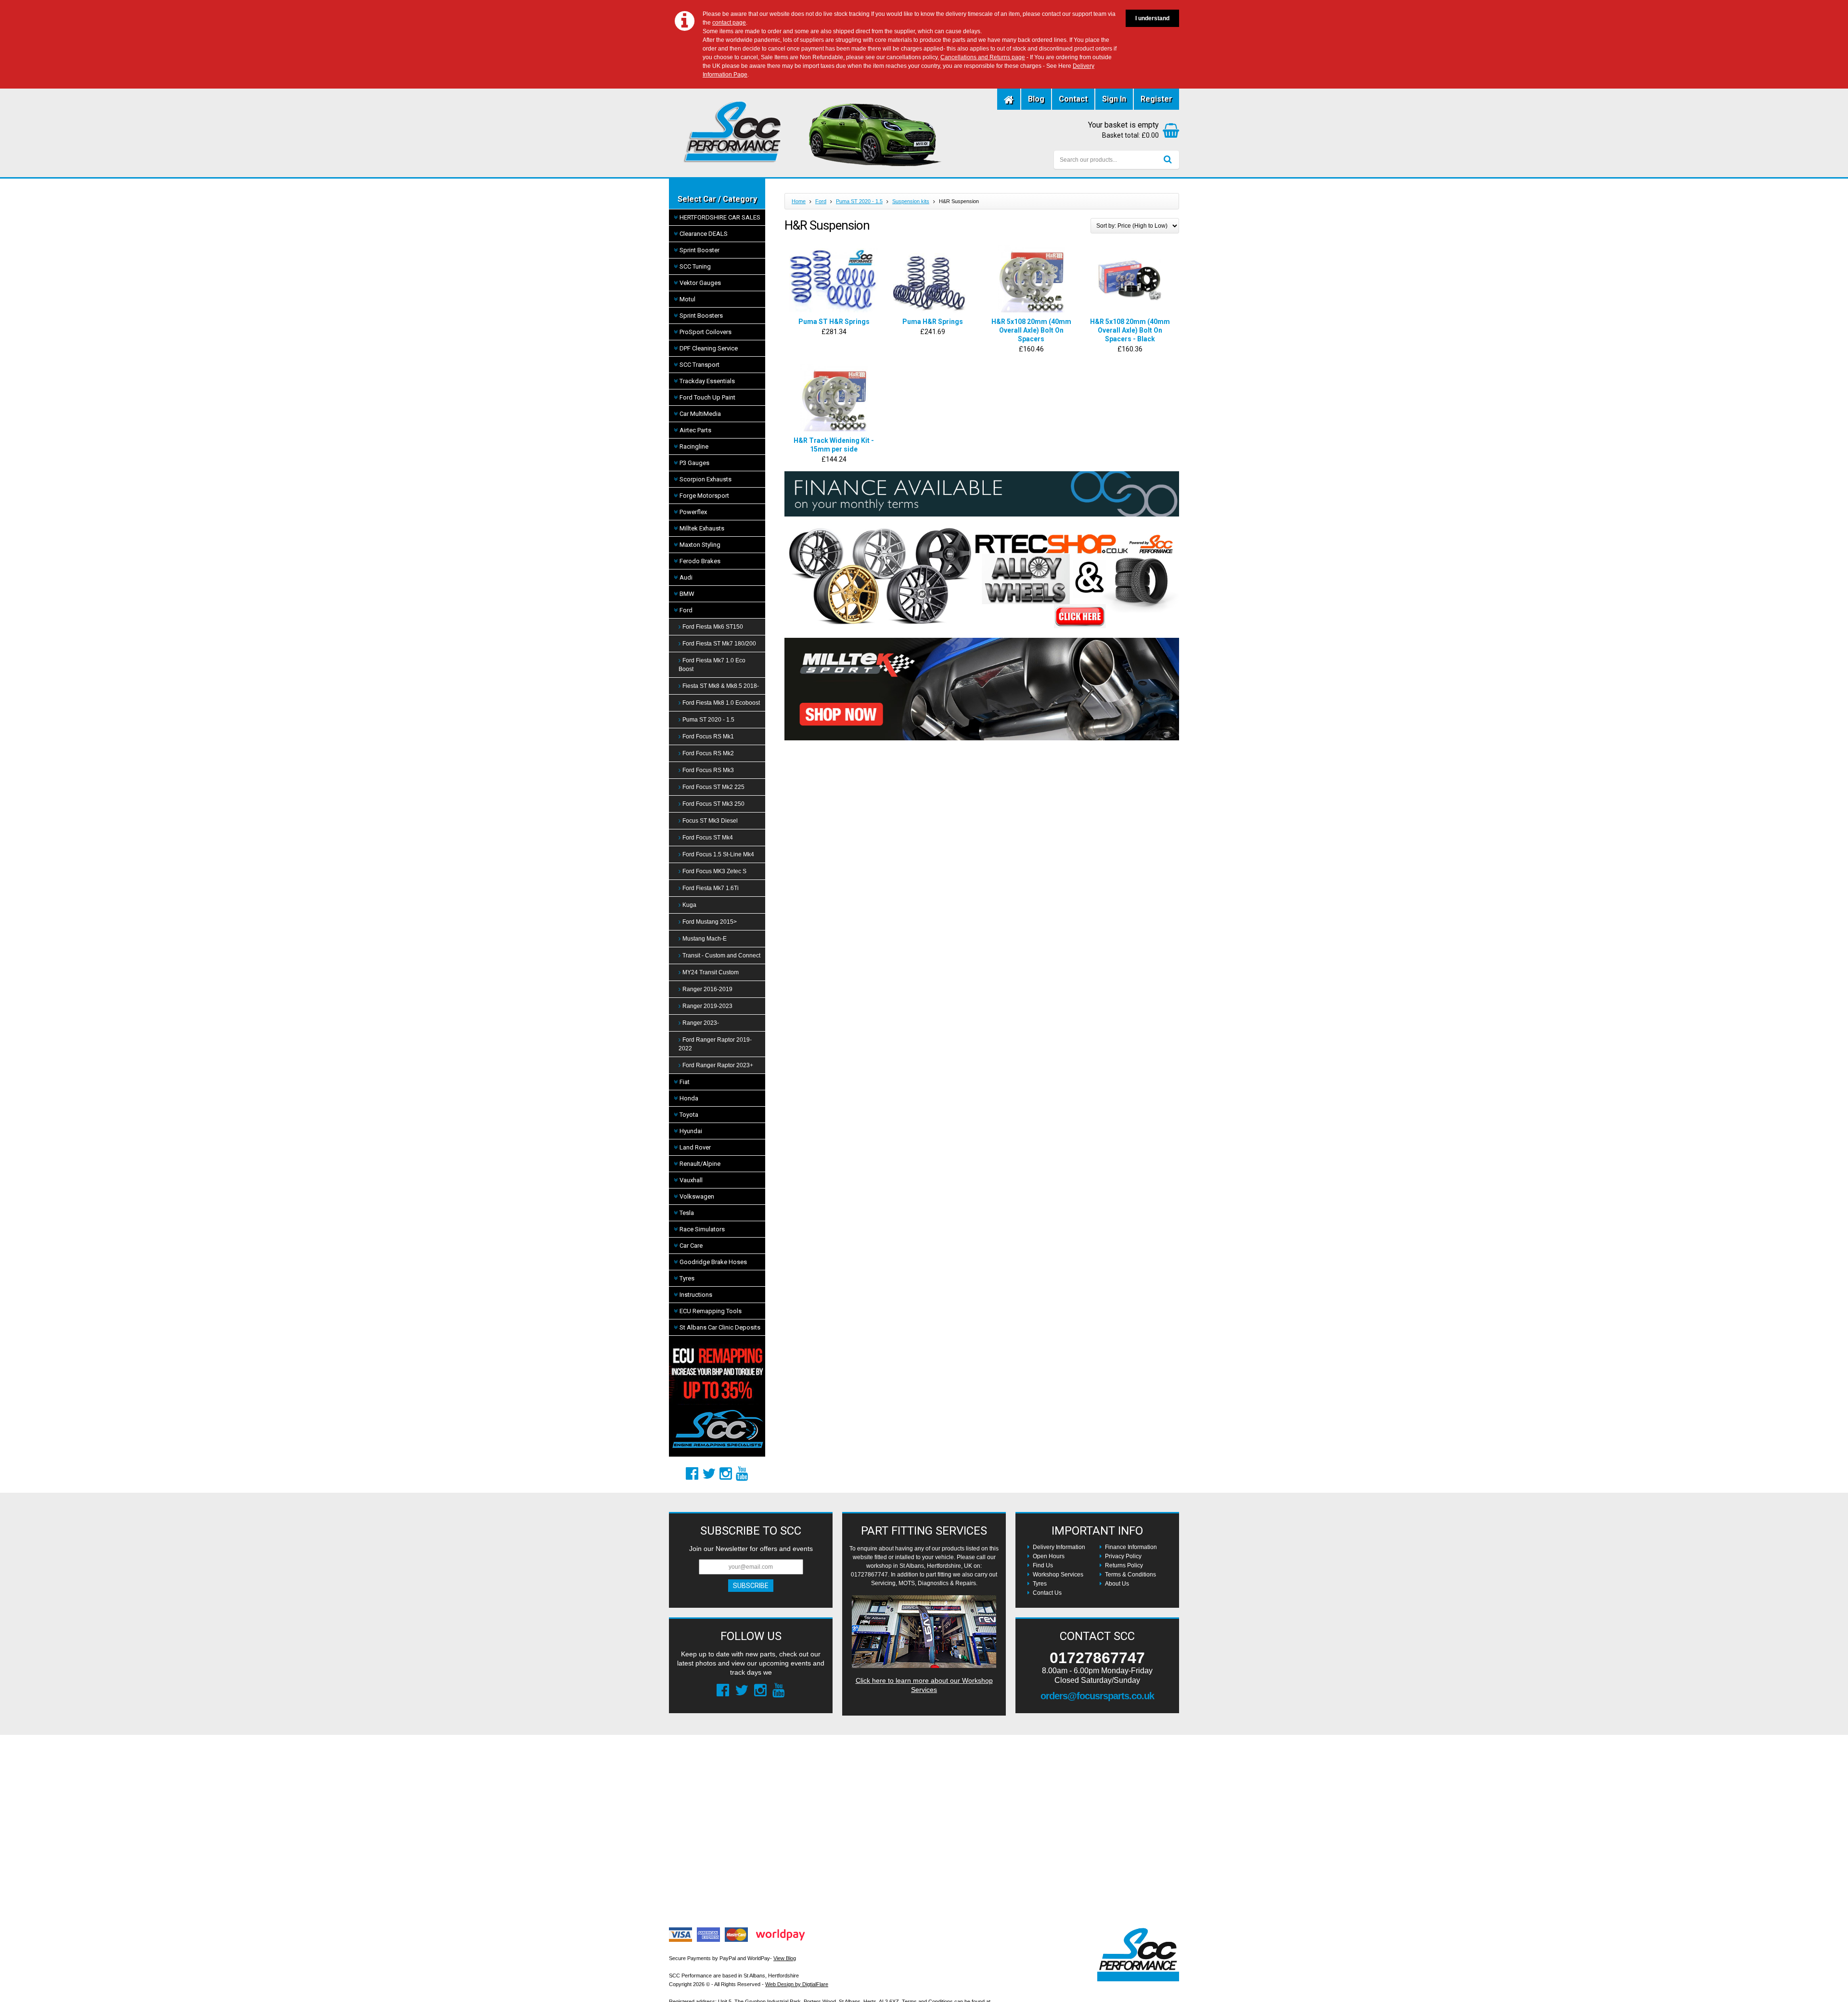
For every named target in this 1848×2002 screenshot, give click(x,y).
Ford (686, 610)
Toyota (689, 1115)
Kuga (689, 905)
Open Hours (1049, 1556)
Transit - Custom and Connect (721, 956)
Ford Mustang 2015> (710, 922)
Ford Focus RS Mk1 (708, 736)
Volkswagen (697, 1196)
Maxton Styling (700, 545)
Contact (1073, 99)
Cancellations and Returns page (983, 57)
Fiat (685, 1082)
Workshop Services (1058, 1575)
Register (1156, 99)
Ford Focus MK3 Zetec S (714, 871)
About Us (1117, 1584)
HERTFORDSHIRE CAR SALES (720, 217)
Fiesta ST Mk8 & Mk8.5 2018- (721, 686)
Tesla (687, 1213)
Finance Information (1131, 1547)
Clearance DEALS (704, 234)
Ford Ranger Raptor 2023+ (718, 1065)
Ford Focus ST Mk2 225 (713, 787)
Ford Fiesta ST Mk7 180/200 (719, 644)
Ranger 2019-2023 (707, 1006)
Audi (686, 577)
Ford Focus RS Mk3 (708, 770)
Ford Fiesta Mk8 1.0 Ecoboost (721, 703)
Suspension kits (911, 201)
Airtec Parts (695, 430)
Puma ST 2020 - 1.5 (708, 720)
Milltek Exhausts (702, 528)
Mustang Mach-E (705, 939)
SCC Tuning (695, 266)
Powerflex (693, 512)
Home (799, 201)
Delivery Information (1059, 1547)
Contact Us (1047, 1593)
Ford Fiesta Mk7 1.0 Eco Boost (712, 665)
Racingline (694, 446)
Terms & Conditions (1130, 1575)
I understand (1152, 18)
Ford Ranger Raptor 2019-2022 (715, 1044)
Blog (1036, 99)
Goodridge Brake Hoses (713, 1262)
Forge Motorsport (704, 496)
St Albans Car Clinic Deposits (720, 1327)
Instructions (696, 1295)
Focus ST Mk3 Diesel (710, 821)
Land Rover (695, 1147)
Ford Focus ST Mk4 (708, 838)
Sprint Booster (699, 250)
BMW (687, 594)
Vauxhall (691, 1180)
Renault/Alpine (700, 1164)
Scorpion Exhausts (706, 479)
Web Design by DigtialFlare (797, 1984)
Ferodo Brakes (700, 561)
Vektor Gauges (700, 283)
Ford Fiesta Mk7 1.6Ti (711, 888)
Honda (689, 1098)
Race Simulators (702, 1229)
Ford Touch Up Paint (707, 397)
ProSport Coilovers (706, 332)
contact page (729, 23)
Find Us (1043, 1565)
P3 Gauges (694, 463)
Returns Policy (1124, 1565)
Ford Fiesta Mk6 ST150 (713, 627)
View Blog (785, 1958)
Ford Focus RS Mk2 (708, 753)
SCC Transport (699, 365)
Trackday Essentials (707, 381)
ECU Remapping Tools (711, 1311)
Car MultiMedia (700, 414)
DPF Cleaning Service (709, 348)
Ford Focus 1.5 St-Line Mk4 (718, 854)
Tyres (687, 1278)
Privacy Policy (1123, 1556)
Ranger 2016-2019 (707, 989)
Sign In (1114, 99)
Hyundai (691, 1131)
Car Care (691, 1246)
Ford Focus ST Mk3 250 (713, 804)
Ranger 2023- (701, 1023)
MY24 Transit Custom (711, 972)
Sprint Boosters (701, 316)
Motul (687, 299)
